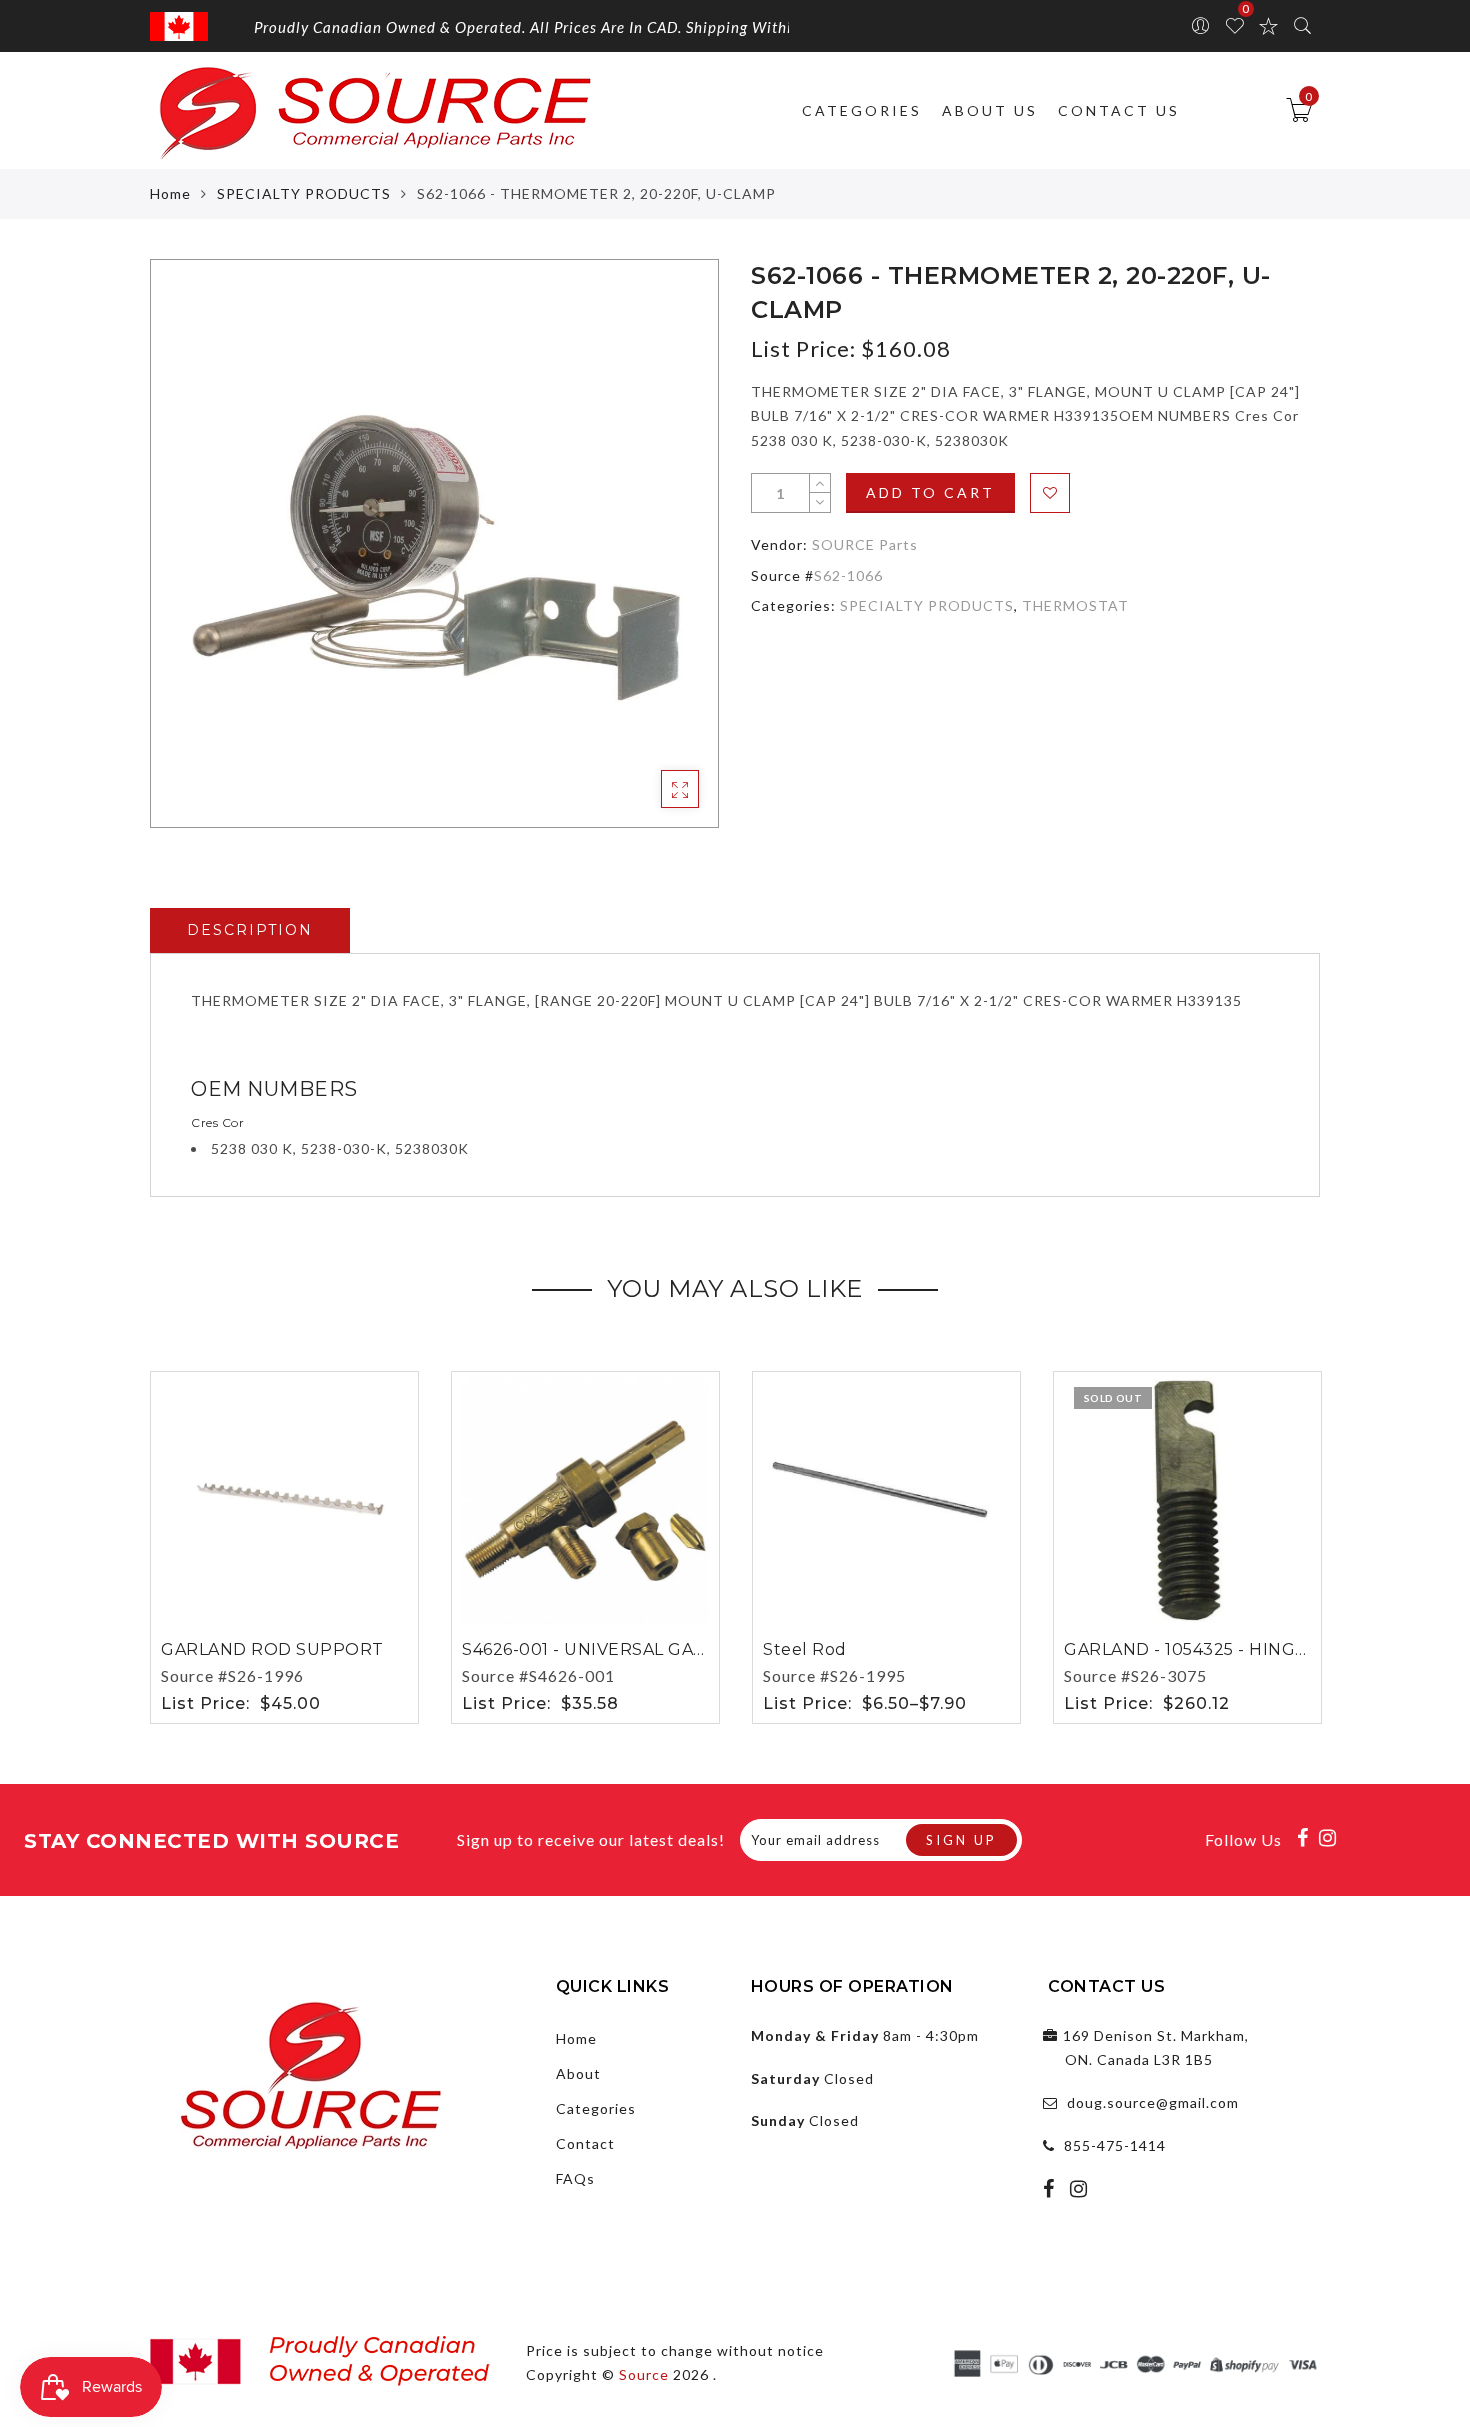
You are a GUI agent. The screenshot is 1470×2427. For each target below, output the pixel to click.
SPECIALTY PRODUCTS (304, 193)
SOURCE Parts (865, 544)
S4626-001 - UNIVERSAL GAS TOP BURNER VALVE (673, 1649)
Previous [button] (136, 1544)
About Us (990, 110)
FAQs (575, 2178)
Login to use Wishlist (1050, 493)
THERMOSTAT (1075, 605)
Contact (585, 2143)
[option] (434, 543)
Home (170, 193)
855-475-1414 (1115, 2145)
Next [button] (1308, 1544)
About (578, 2073)
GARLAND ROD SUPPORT (272, 1649)
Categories (862, 110)
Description (250, 930)
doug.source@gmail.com (1153, 2102)
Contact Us (1119, 110)
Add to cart (930, 492)
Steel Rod (805, 1649)
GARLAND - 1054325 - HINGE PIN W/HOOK (1244, 1649)
